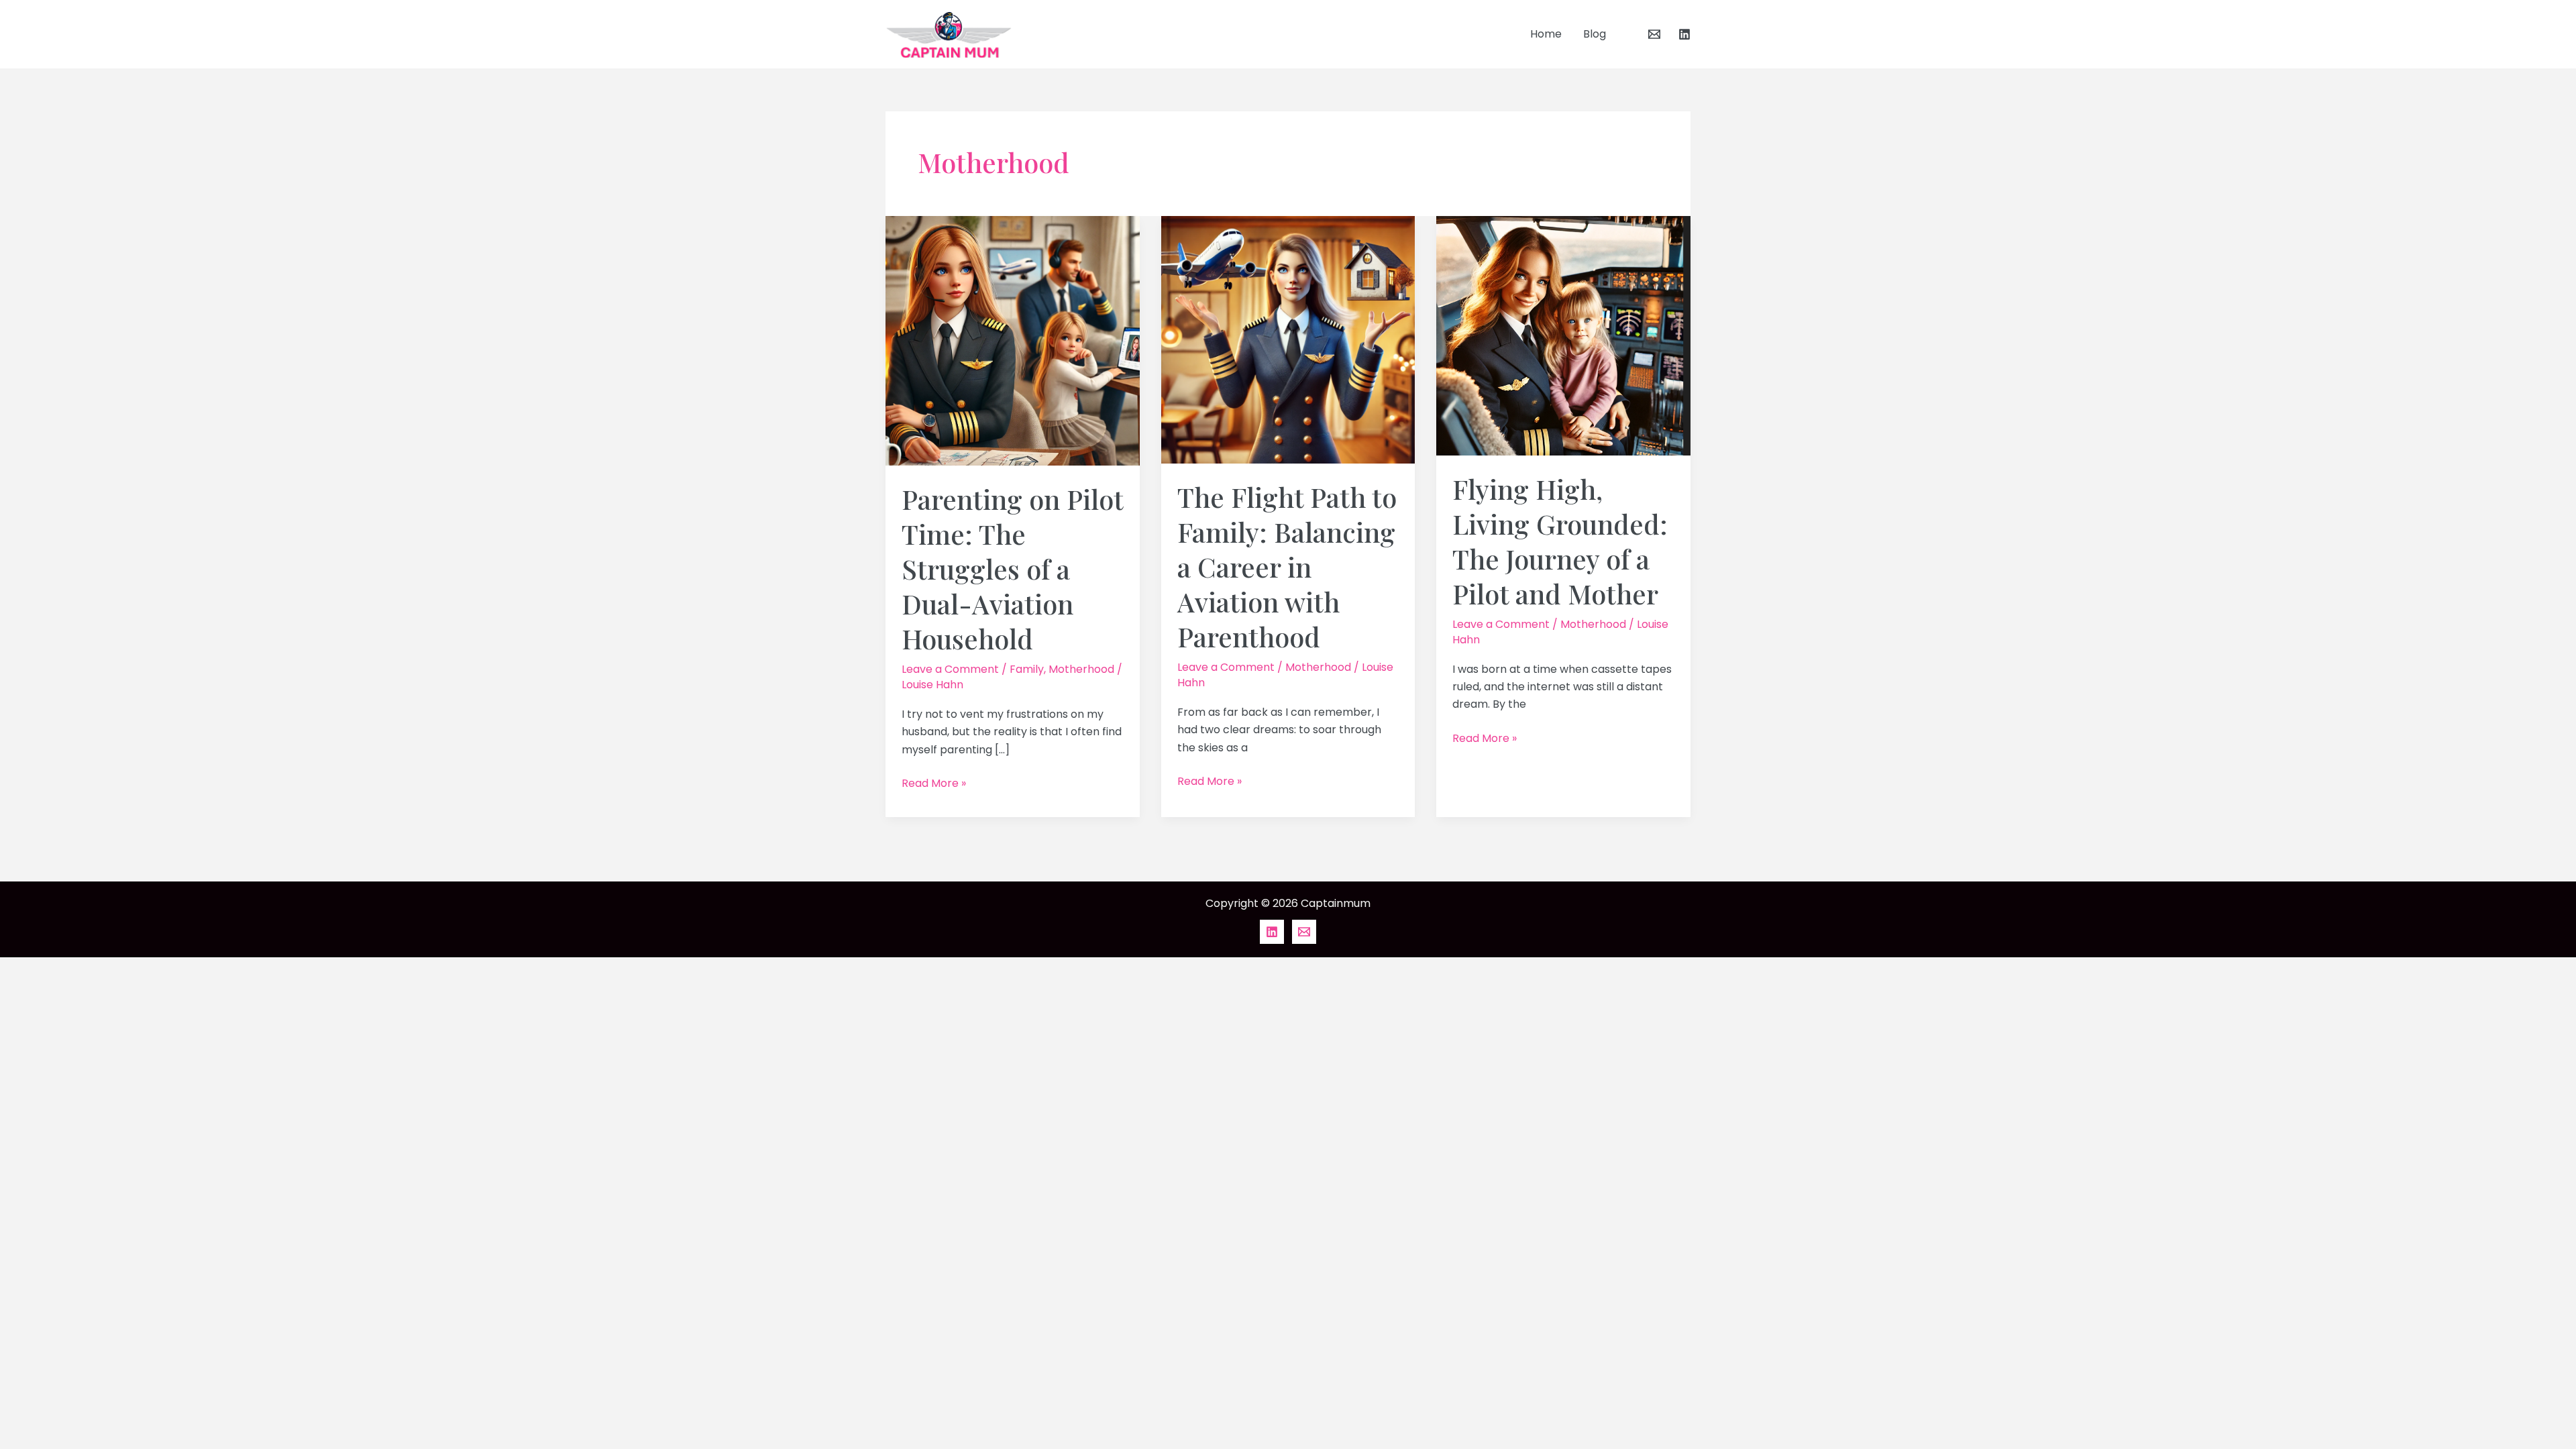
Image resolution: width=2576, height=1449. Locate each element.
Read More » (934, 783)
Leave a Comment (950, 669)
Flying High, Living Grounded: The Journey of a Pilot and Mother (1560, 541)
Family (1027, 669)
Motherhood (1081, 669)
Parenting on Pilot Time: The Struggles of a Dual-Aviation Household (1012, 569)
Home (1546, 34)
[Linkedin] (1684, 34)
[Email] (1654, 34)
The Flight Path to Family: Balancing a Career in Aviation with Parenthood (1287, 567)
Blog (1595, 34)
